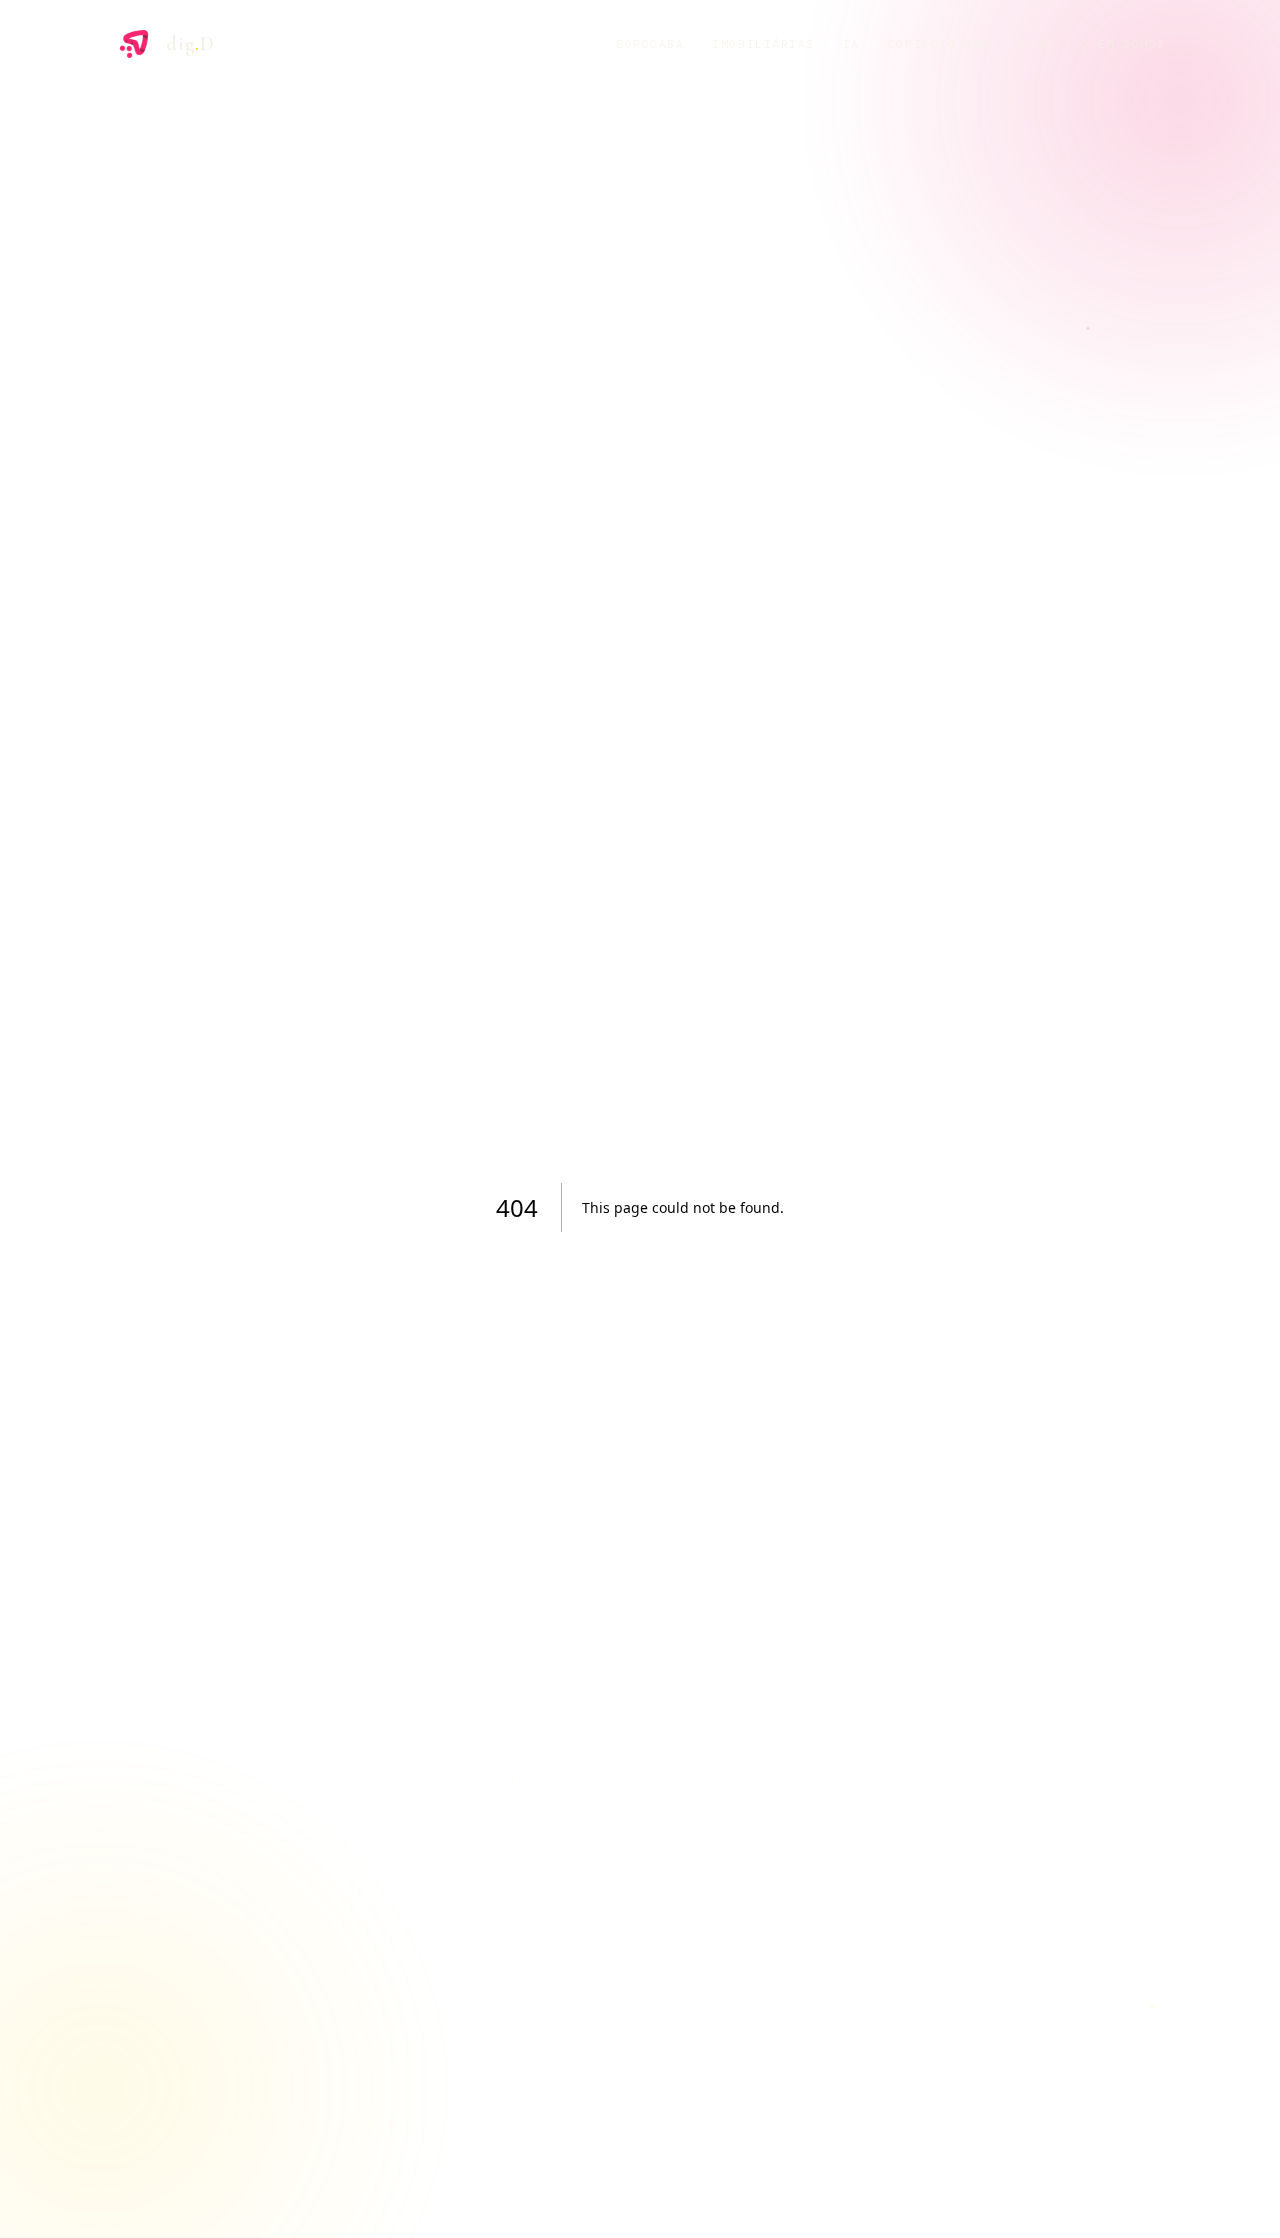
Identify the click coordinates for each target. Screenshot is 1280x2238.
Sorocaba (650, 44)
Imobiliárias (763, 44)
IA (851, 44)
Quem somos (1123, 44)
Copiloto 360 (939, 44)
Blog (1035, 44)
